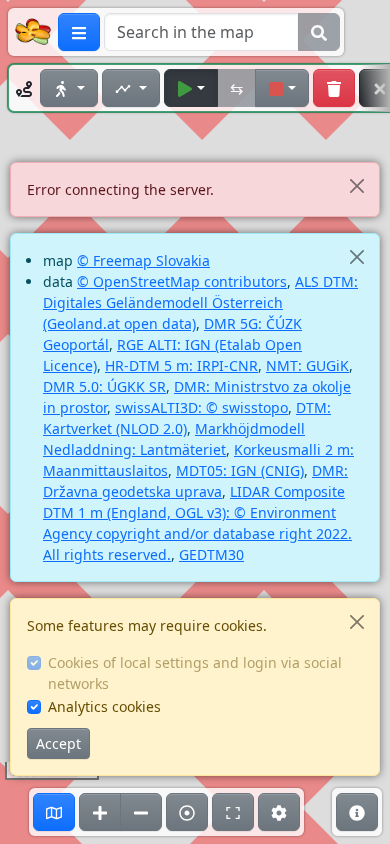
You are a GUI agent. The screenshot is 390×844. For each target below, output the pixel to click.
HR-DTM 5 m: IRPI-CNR (181, 365)
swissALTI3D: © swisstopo (201, 407)
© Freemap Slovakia (143, 260)
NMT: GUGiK (307, 365)
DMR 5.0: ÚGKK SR (104, 386)
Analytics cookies (104, 706)
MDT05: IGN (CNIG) (240, 470)
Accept (58, 743)
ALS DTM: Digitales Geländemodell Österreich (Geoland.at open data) (200, 302)
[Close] (356, 185)
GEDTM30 (211, 554)
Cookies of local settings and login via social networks (195, 673)
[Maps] (54, 812)
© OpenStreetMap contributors (182, 281)
